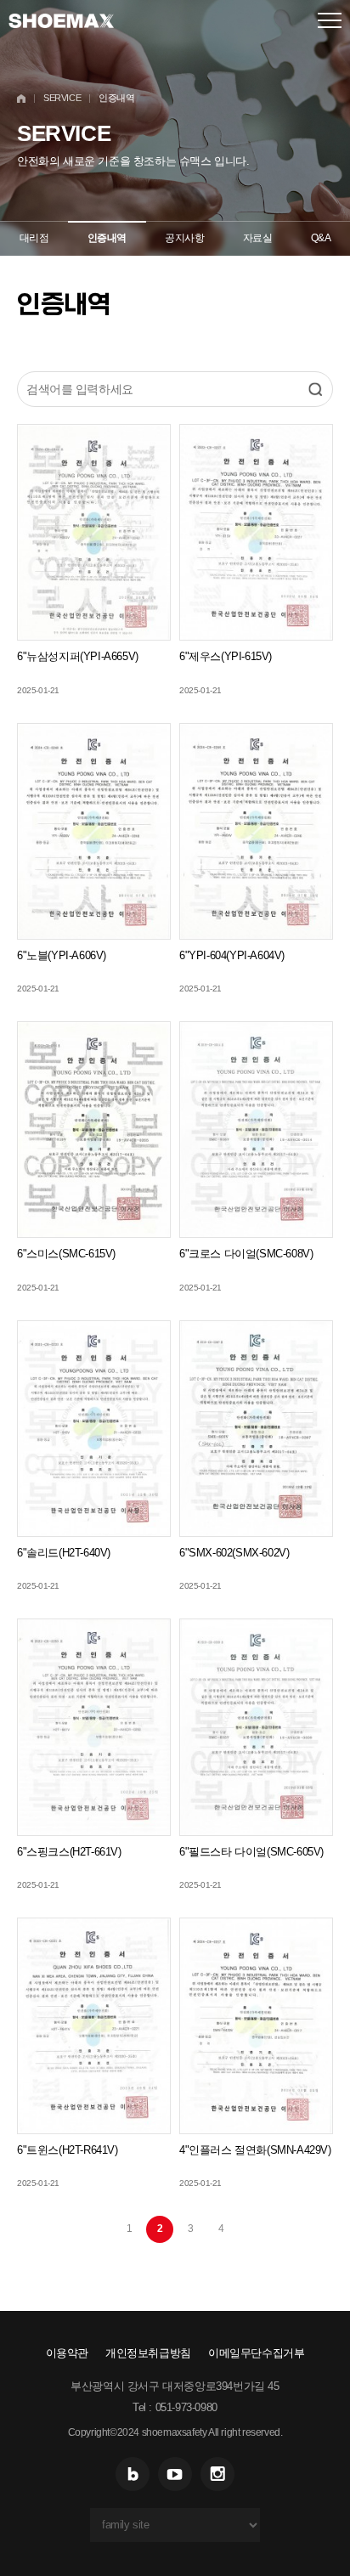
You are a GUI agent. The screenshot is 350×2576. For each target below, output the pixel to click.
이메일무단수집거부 (256, 2353)
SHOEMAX (61, 20)
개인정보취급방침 (148, 2353)
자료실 (258, 238)
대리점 (34, 238)
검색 (315, 389)
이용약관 (67, 2353)
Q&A (321, 238)
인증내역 (107, 238)
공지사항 (184, 238)
